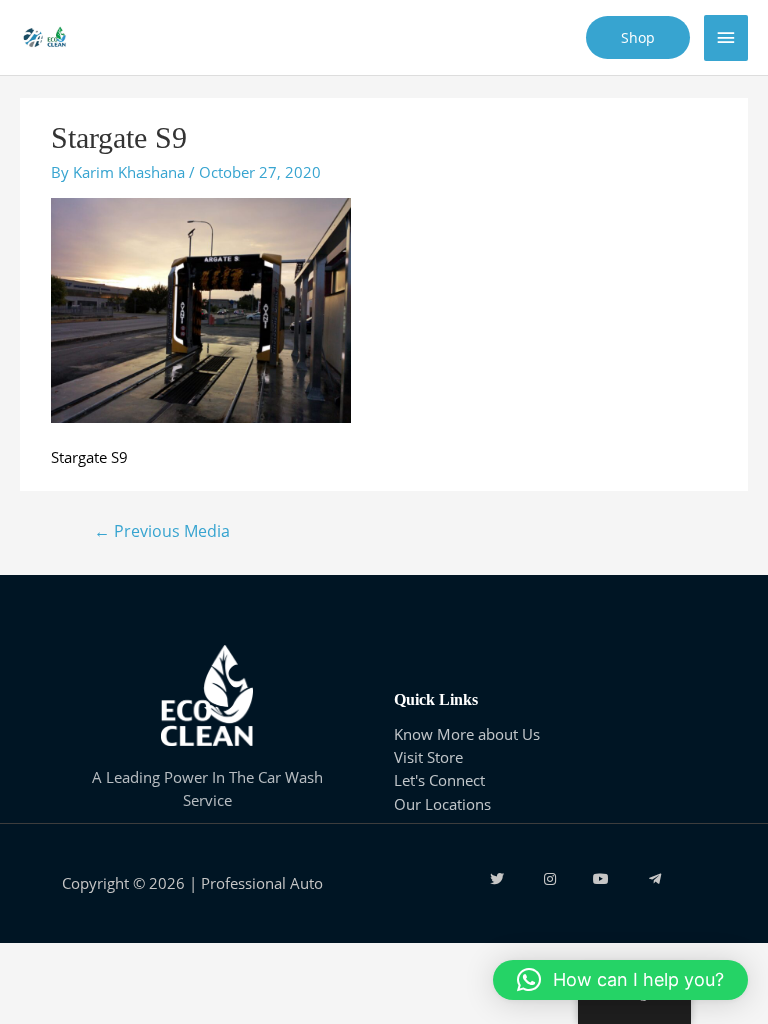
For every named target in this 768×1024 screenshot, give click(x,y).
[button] (620, 980)
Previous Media (162, 531)
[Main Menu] (726, 38)
